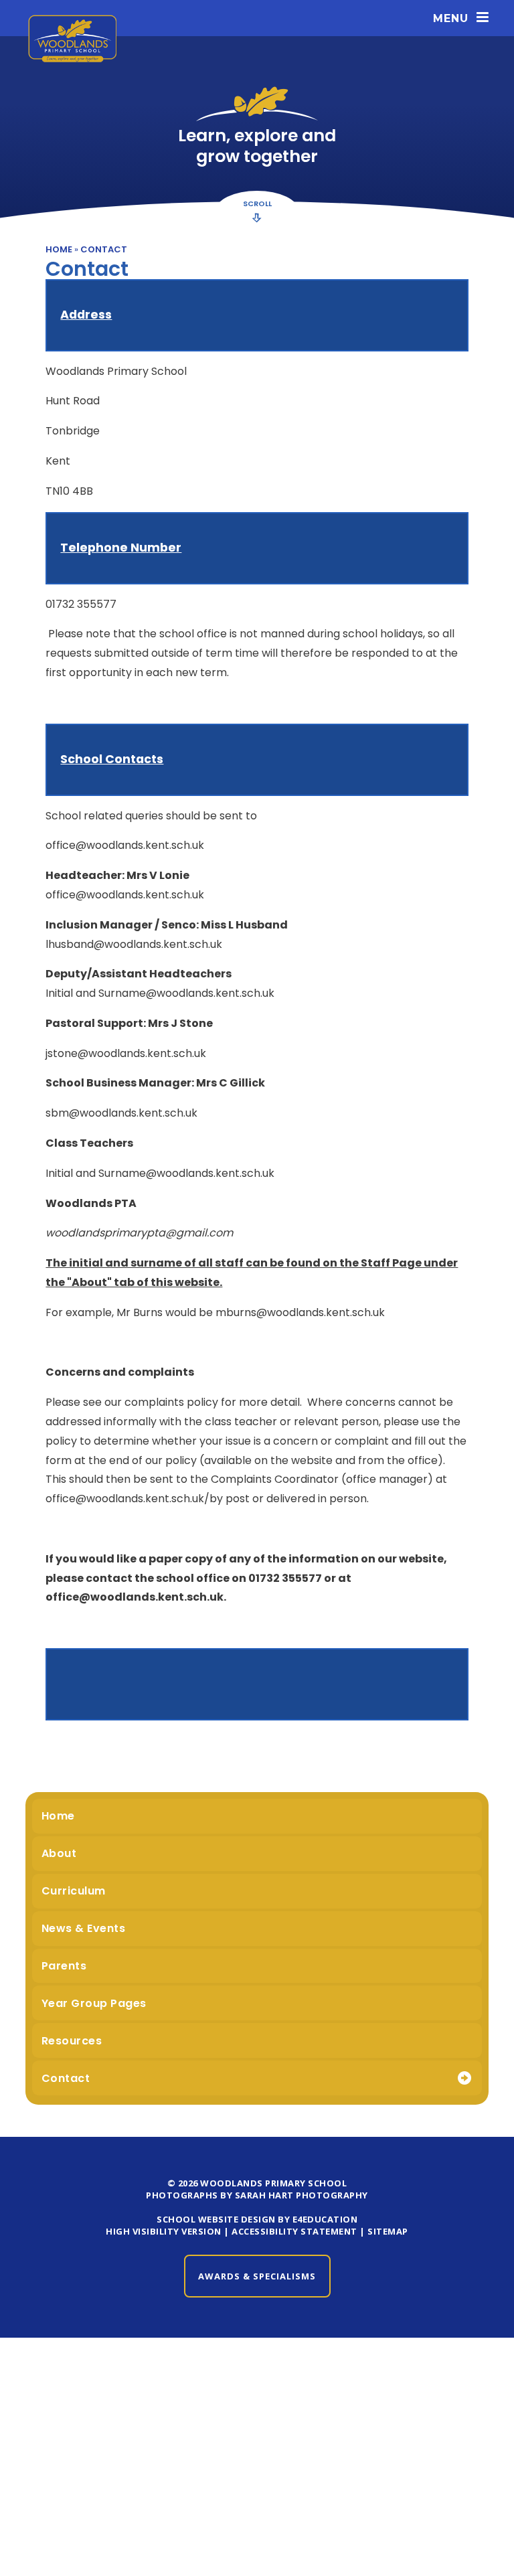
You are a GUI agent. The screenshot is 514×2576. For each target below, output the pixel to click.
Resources (72, 2041)
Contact (104, 249)
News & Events (84, 1928)
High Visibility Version (164, 2231)
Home (59, 249)
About (59, 1853)
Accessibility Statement (294, 2231)
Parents (64, 1966)
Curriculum (74, 1891)
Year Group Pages (94, 2003)
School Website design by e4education (257, 2219)
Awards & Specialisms (257, 2276)
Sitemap (388, 2231)
